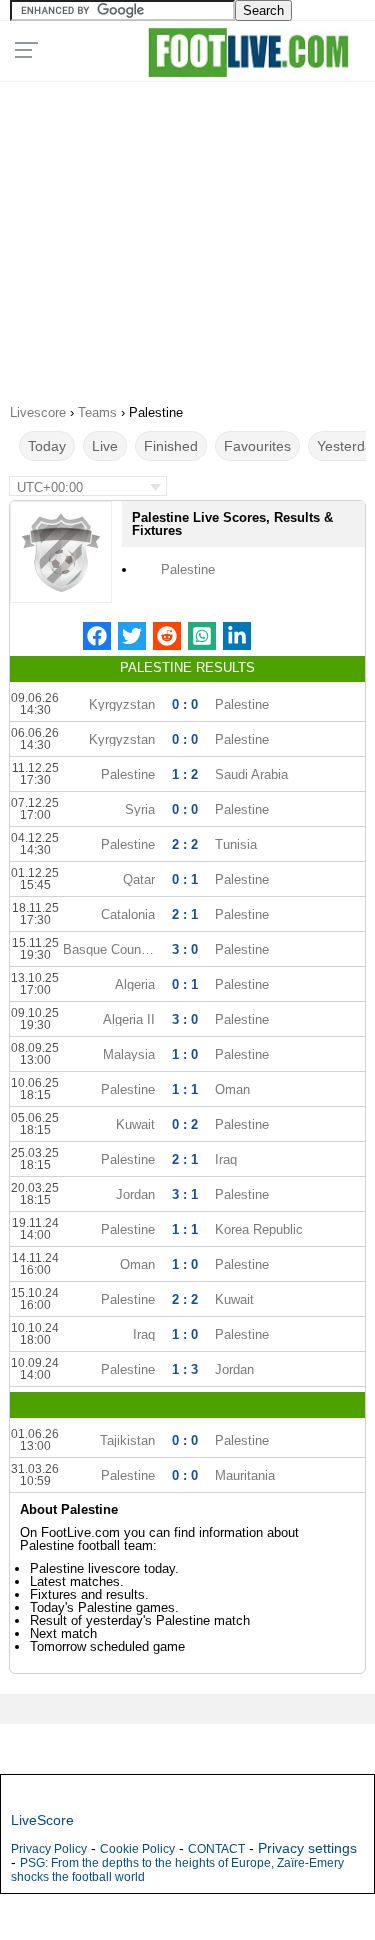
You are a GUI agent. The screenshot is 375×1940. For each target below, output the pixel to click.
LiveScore (42, 1820)
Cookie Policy (137, 1849)
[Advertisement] (187, 236)
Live (105, 446)
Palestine (188, 569)
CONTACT (216, 1849)
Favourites (257, 446)
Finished (171, 446)
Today (47, 446)
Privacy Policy (49, 1849)
